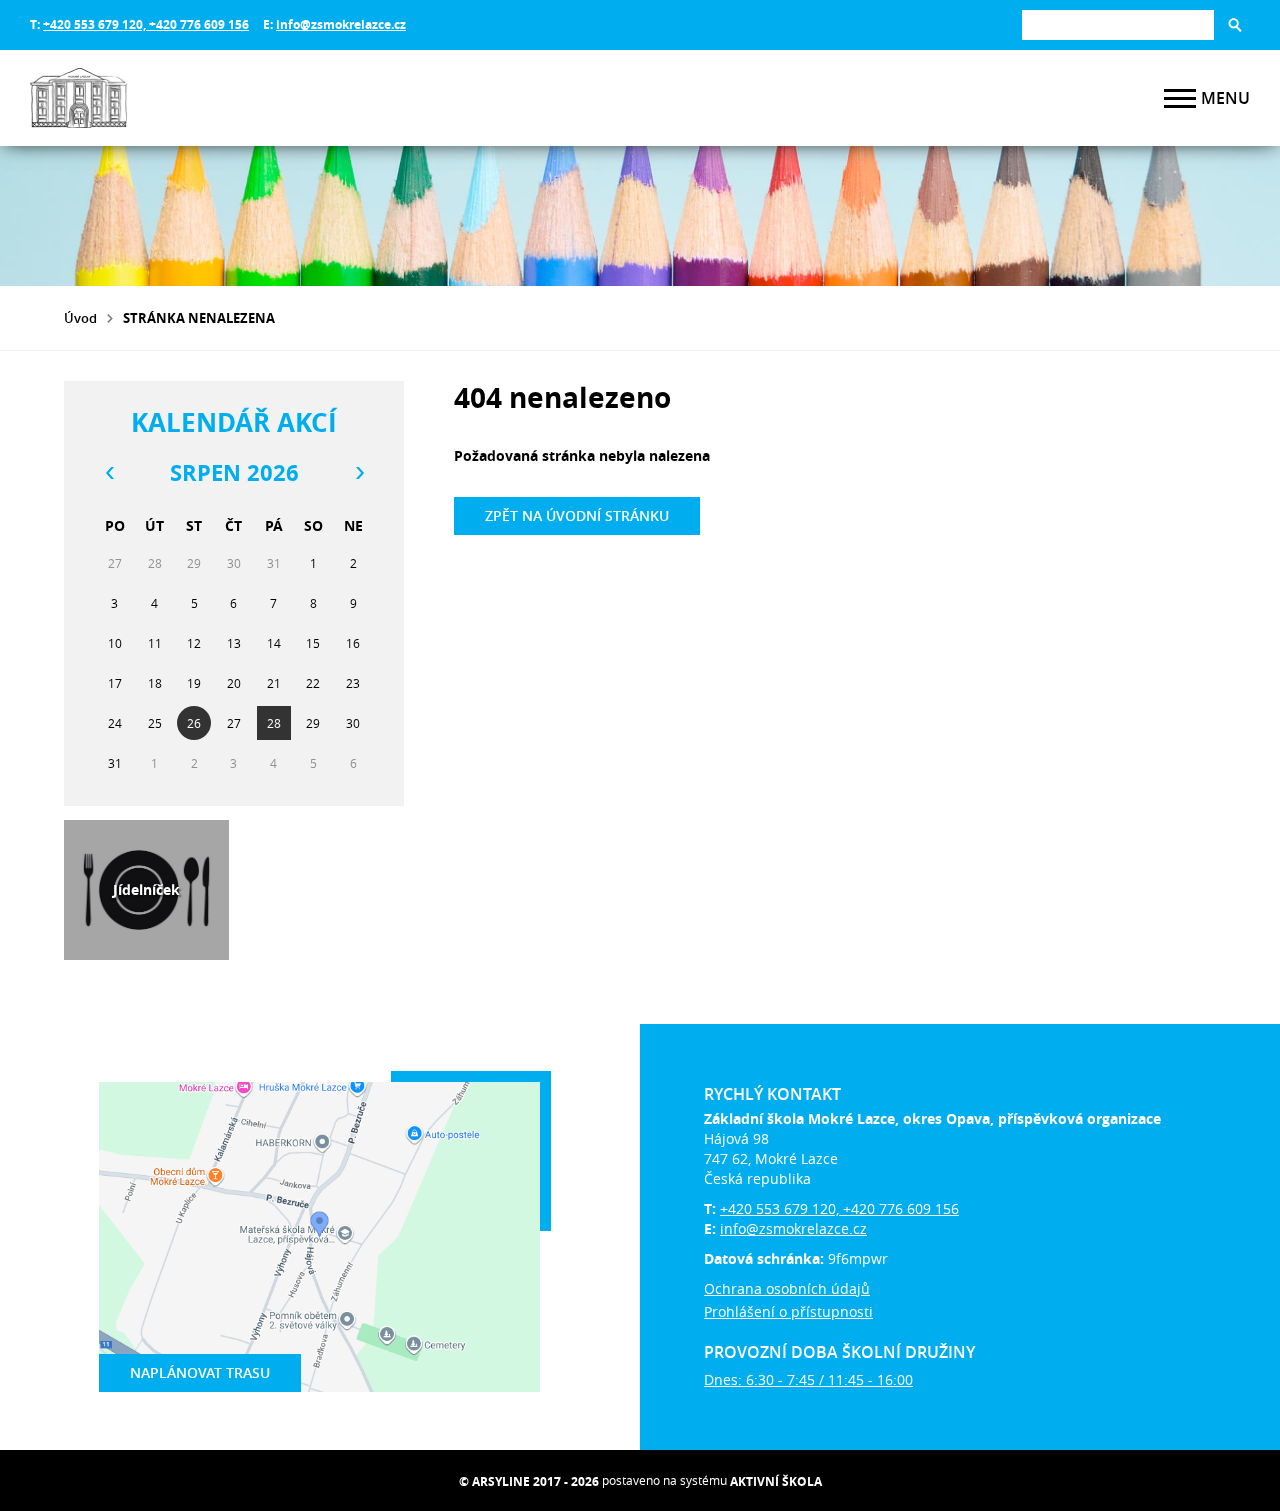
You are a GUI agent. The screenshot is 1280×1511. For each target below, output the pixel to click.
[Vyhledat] (1235, 25)
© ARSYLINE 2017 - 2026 (529, 1481)
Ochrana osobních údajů (787, 1288)
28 (274, 723)
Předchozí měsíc (109, 473)
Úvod (80, 318)
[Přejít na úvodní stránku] (150, 98)
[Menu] (1180, 98)
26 (194, 723)
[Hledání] (1118, 24)
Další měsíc (359, 473)
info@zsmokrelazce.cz (341, 24)
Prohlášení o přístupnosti (788, 1311)
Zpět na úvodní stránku (577, 515)
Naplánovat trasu (200, 1372)
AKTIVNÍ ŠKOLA (776, 1481)
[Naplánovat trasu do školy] (319, 1237)
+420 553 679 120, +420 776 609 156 (146, 24)
